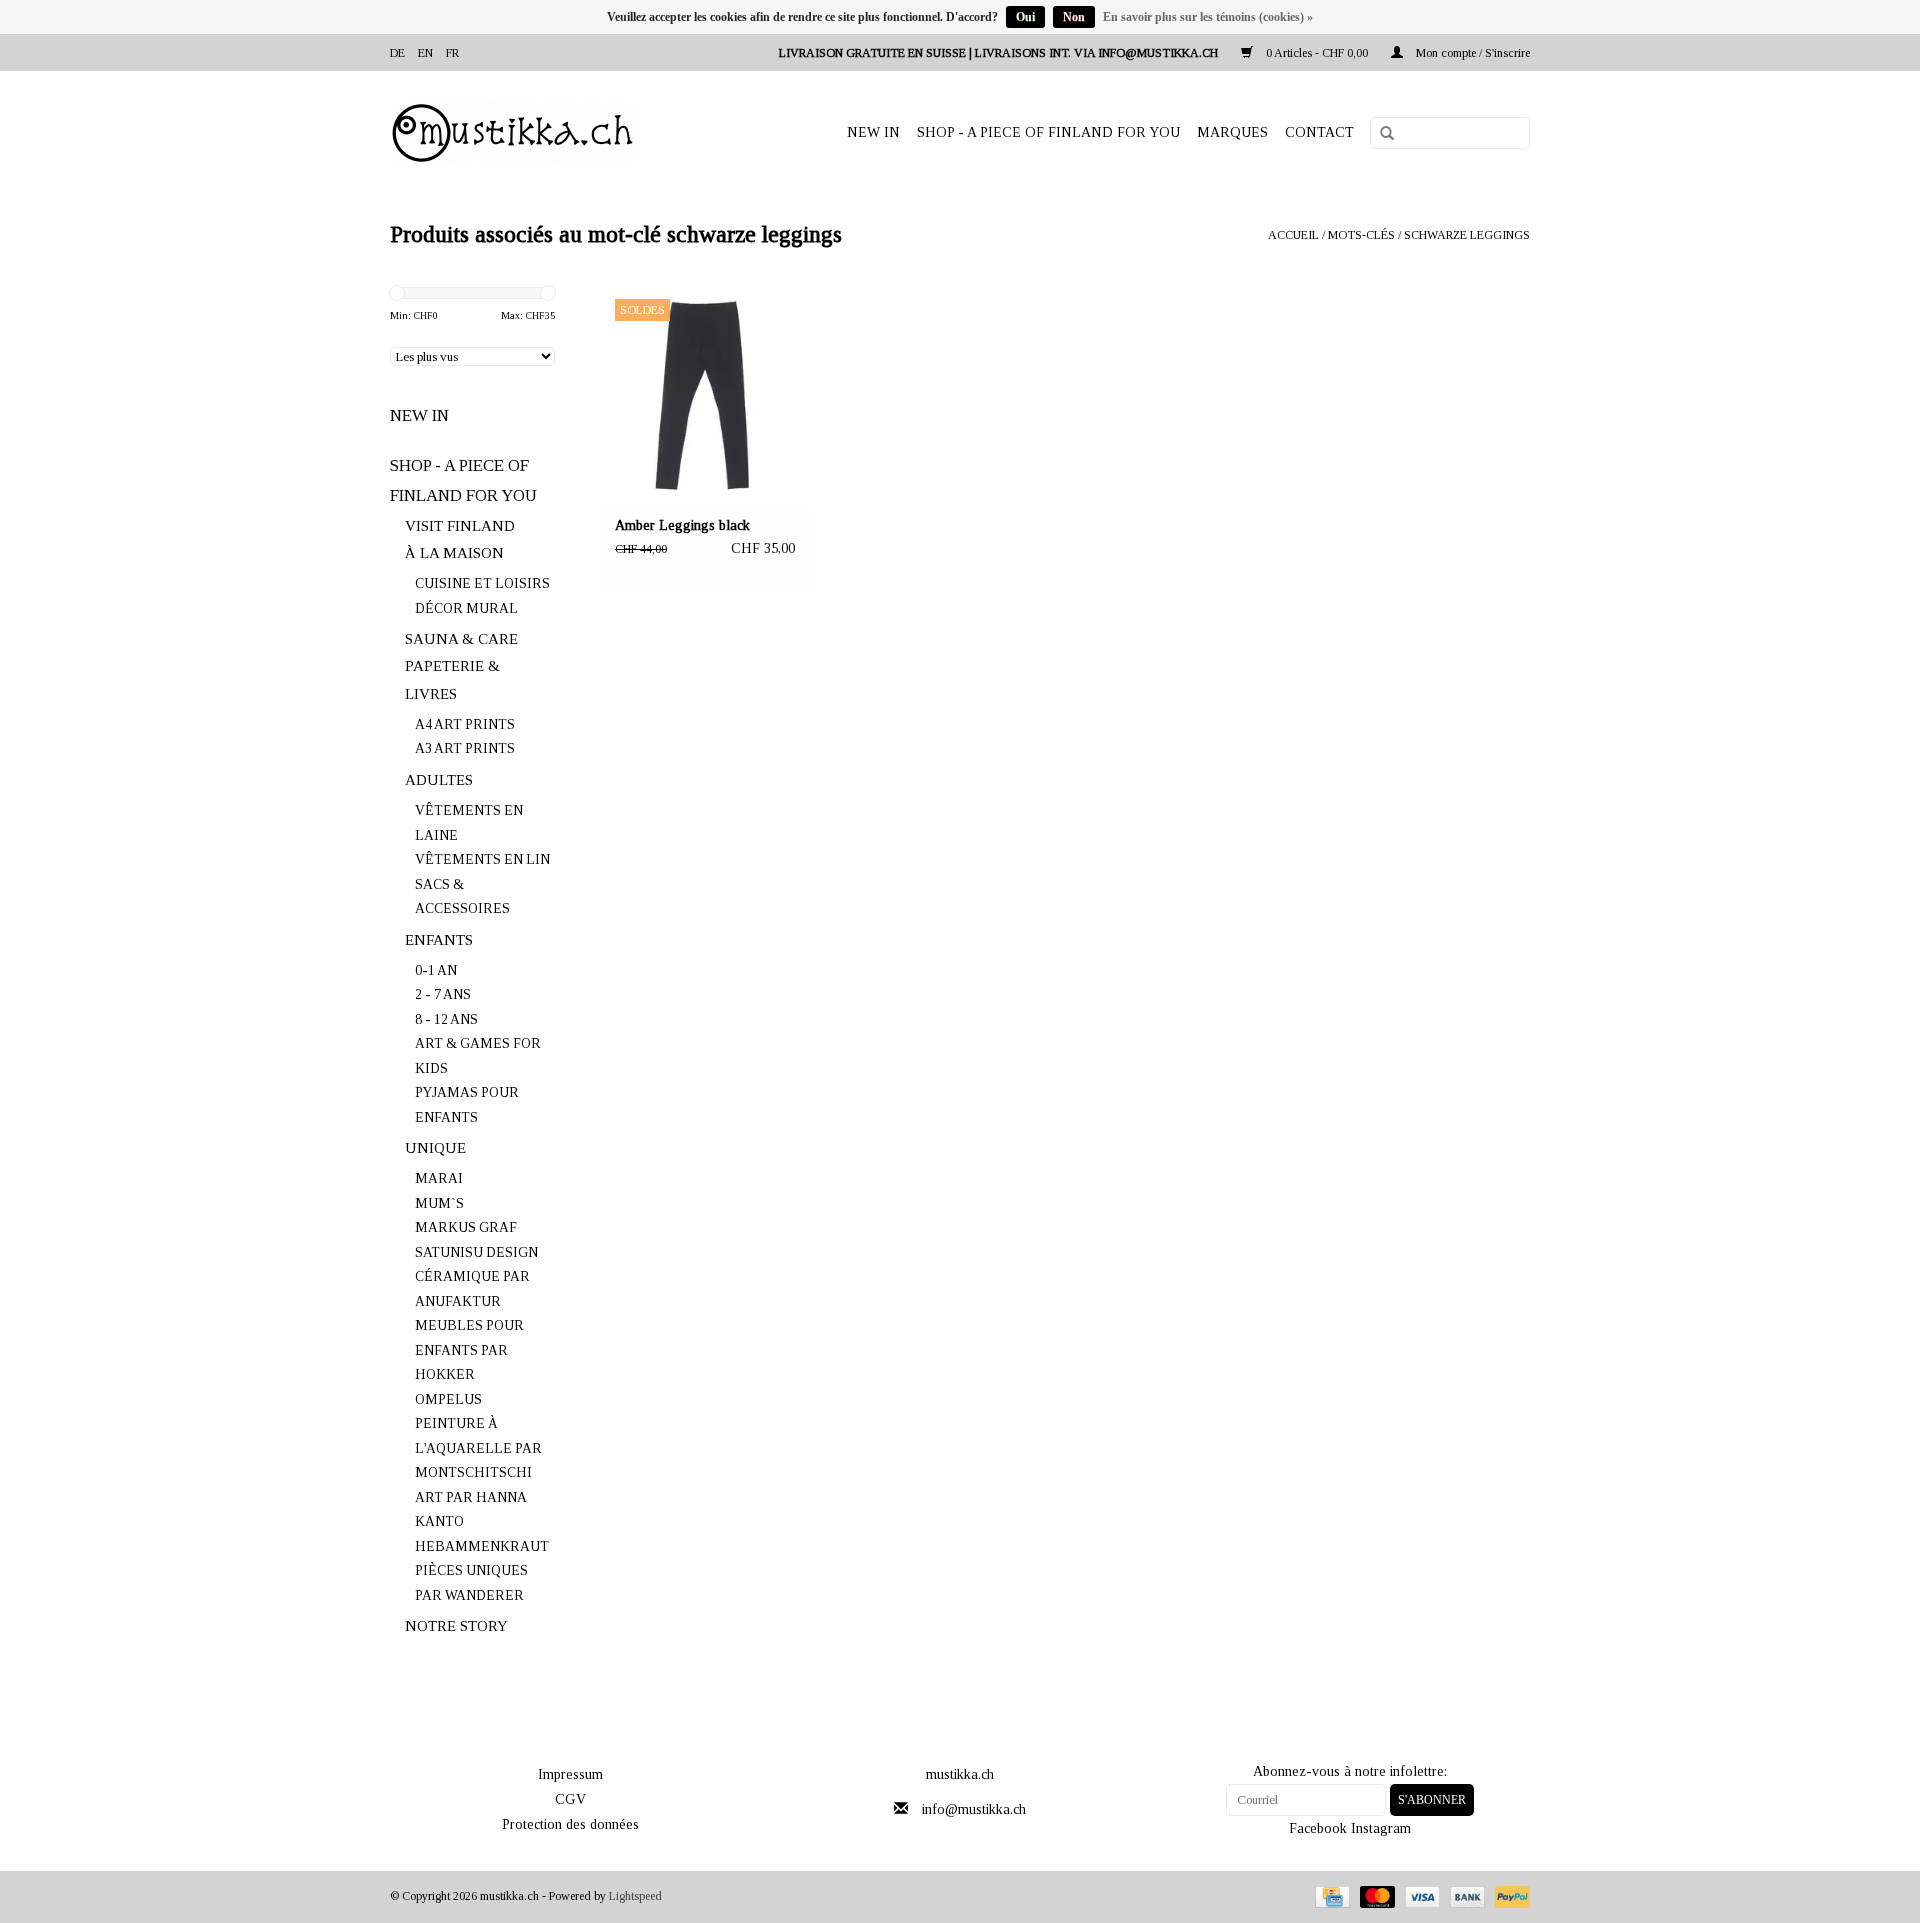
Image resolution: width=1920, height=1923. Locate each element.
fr (452, 53)
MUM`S (439, 1203)
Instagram (1381, 1828)
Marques (1232, 132)
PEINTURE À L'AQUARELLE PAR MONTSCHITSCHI (478, 1448)
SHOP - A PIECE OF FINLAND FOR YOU (1048, 132)
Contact (1319, 132)
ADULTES (439, 780)
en (425, 53)
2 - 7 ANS (443, 994)
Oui (1025, 17)
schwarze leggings (1467, 235)
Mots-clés (1361, 235)
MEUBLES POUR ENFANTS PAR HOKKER (469, 1350)
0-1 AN (436, 970)
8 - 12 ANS (446, 1019)
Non (1074, 17)
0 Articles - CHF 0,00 (1317, 53)
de (397, 53)
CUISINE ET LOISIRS (482, 583)
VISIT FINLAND (460, 526)
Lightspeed (635, 1896)
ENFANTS (439, 940)
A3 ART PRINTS (465, 748)
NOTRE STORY (456, 1626)
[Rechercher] (1380, 134)
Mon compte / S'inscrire (1471, 53)
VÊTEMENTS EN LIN (482, 859)
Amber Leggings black (682, 525)
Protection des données (570, 1824)
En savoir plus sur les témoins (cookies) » (1208, 17)
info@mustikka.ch (974, 1809)
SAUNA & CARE (461, 639)
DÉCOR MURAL (466, 608)
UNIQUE (435, 1148)
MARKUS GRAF (466, 1227)
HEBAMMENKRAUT (482, 1546)
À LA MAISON (454, 553)
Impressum (570, 1774)
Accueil (1293, 235)
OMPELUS (448, 1399)
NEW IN (873, 132)
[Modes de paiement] (1330, 1896)
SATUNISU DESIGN (476, 1252)
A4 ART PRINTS (465, 724)
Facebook (1318, 1828)
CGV (570, 1799)
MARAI (439, 1178)
